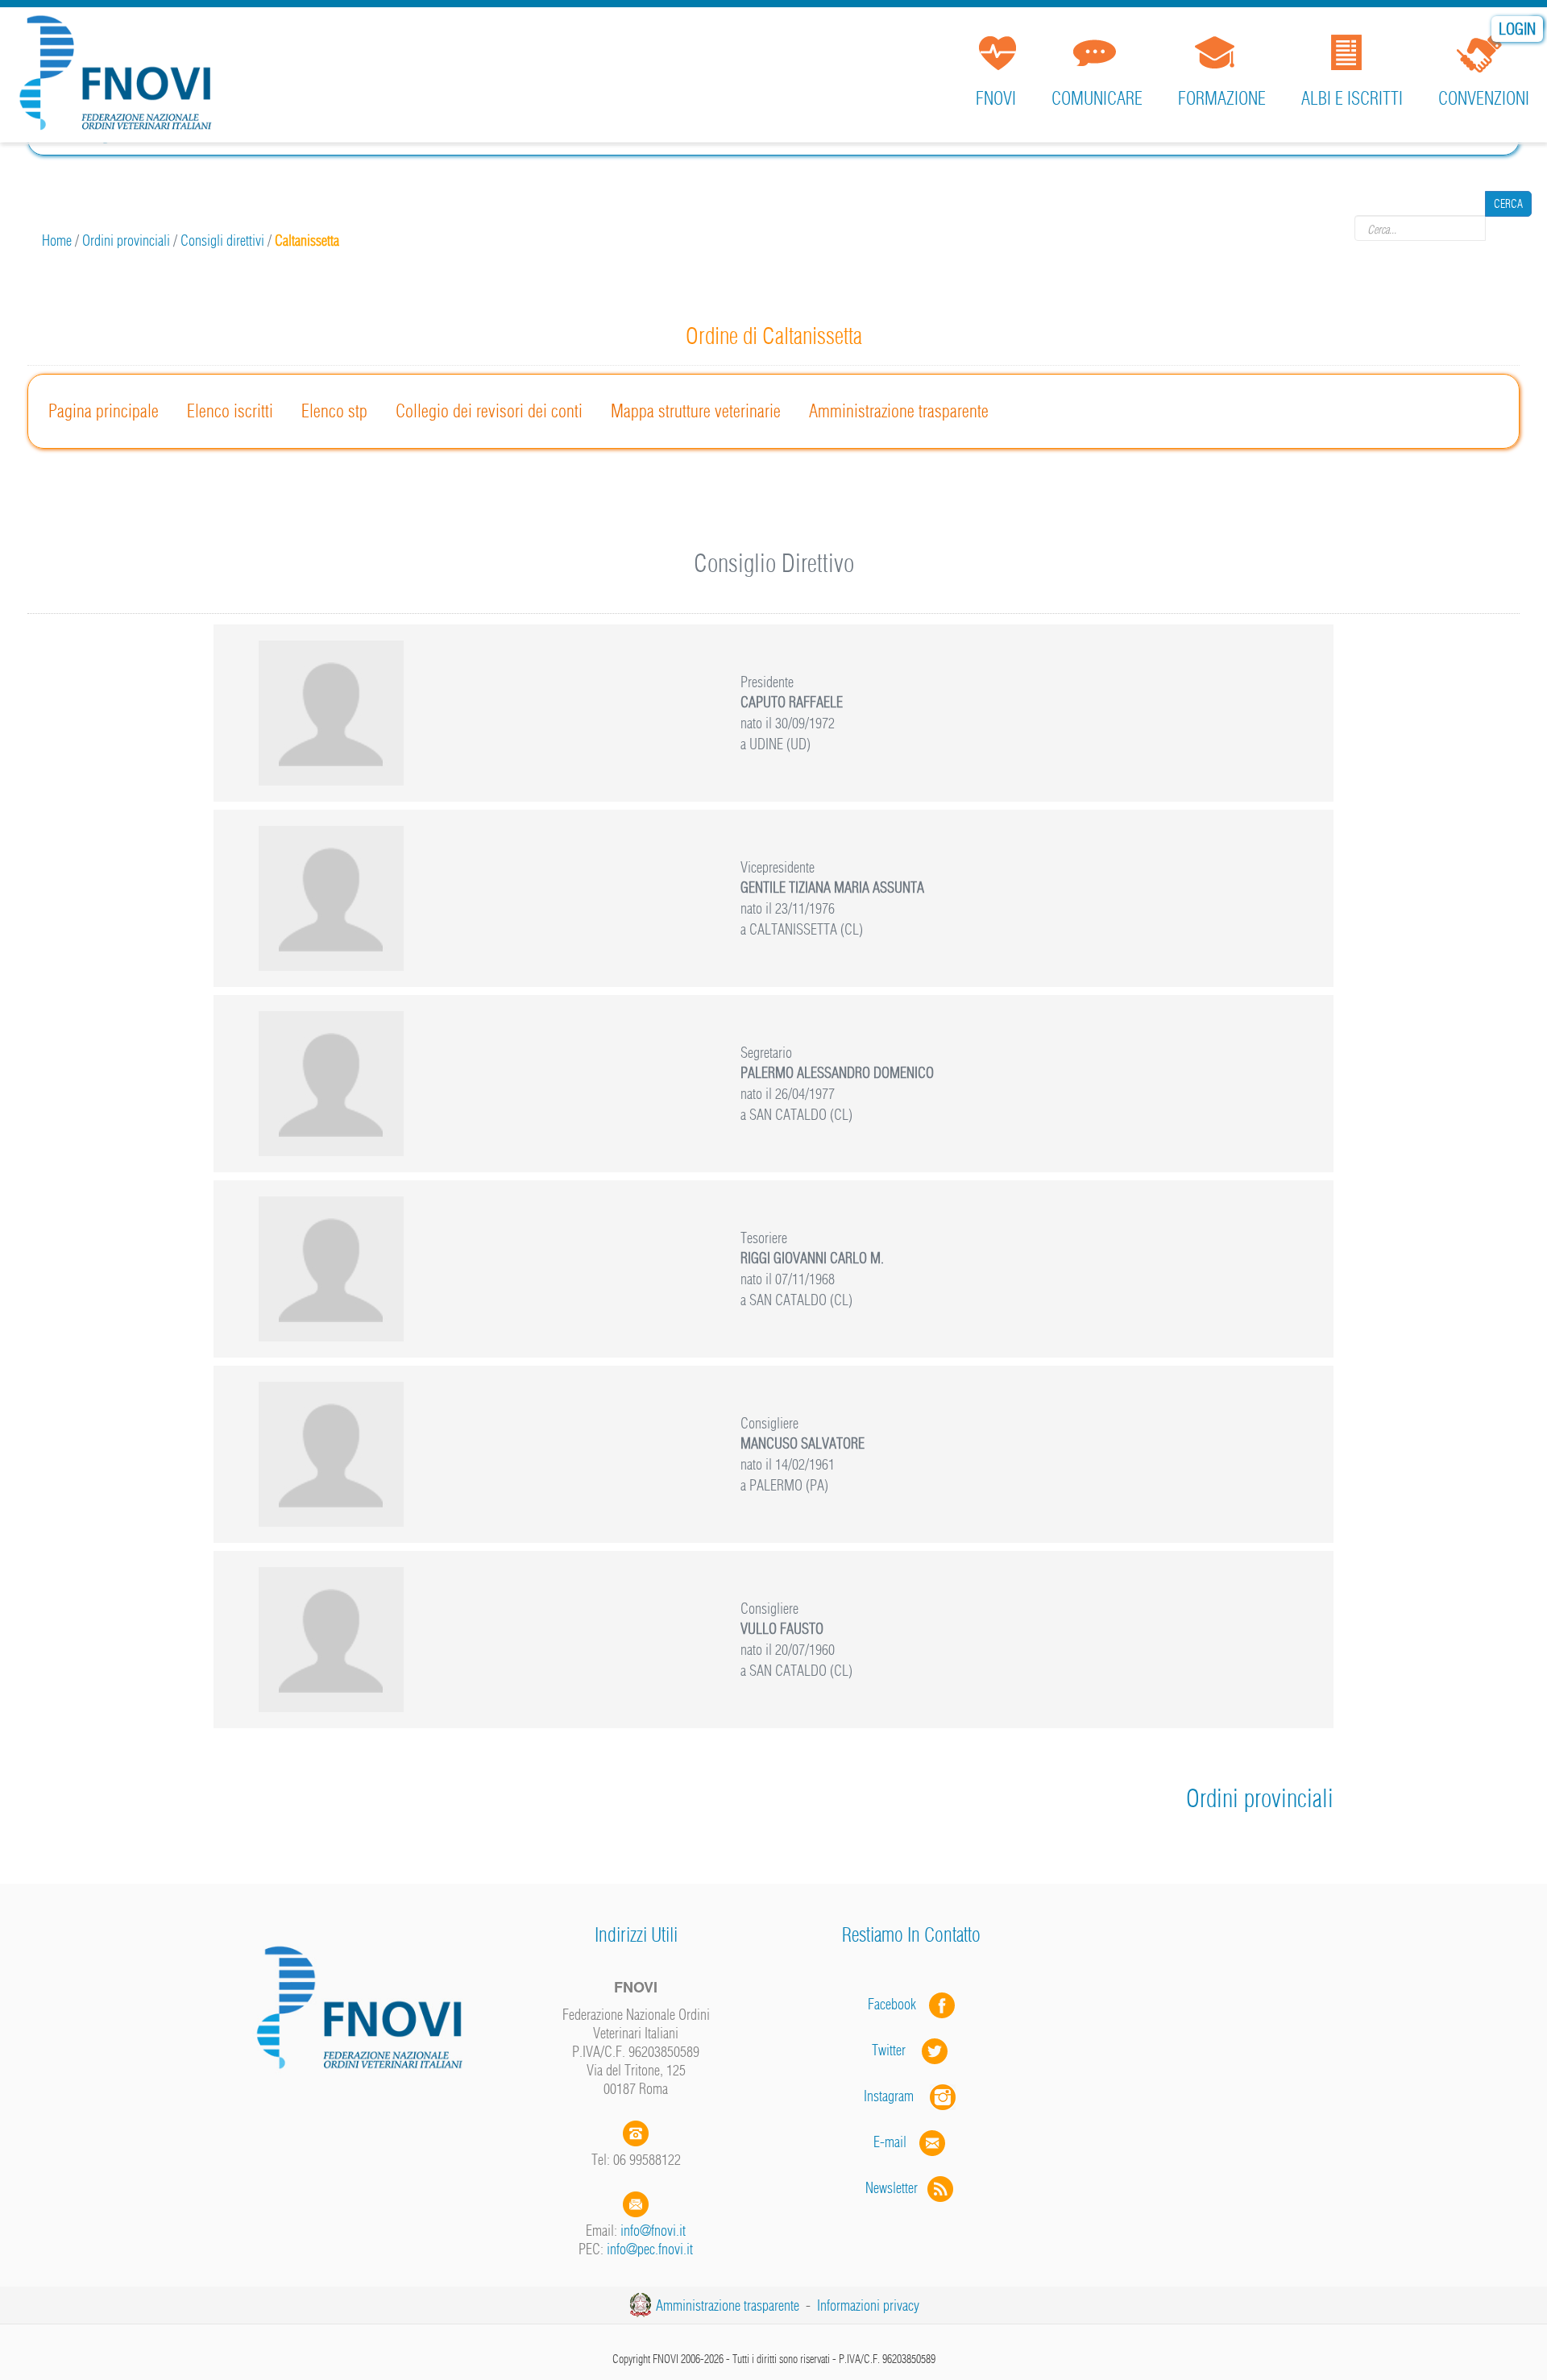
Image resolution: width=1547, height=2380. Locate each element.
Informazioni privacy (868, 2305)
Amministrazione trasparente (899, 411)
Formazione (1222, 98)
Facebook (897, 2004)
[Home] (121, 76)
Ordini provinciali (126, 240)
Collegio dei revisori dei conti (489, 411)
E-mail (890, 2142)
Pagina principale (104, 411)
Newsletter (896, 2188)
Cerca (1508, 228)
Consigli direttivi (222, 240)
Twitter (897, 2050)
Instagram (897, 2096)
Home (57, 240)
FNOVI (996, 98)
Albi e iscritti (1352, 98)
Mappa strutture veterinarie (696, 411)
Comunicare (1097, 98)
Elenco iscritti (230, 411)
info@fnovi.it (653, 2231)
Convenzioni (1484, 98)
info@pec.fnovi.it (650, 2249)
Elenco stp (334, 411)
